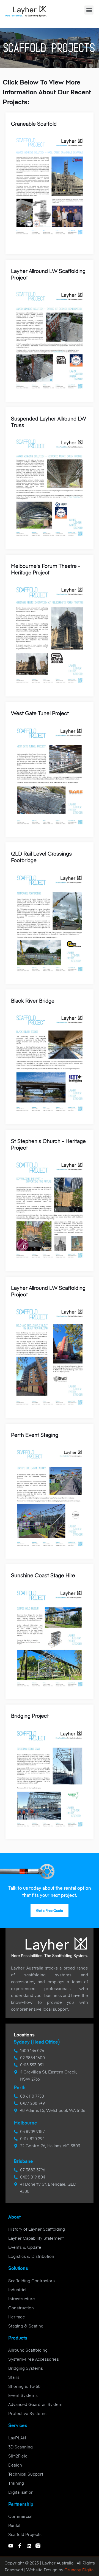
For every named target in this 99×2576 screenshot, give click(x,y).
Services (18, 2425)
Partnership (21, 2504)
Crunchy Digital (79, 2570)
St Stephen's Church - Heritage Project (48, 1145)
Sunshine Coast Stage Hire (43, 1575)
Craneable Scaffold (34, 124)
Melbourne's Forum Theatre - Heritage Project (46, 569)
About (14, 2217)
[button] (89, 10)
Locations (24, 2035)
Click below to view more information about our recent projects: (47, 92)
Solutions (18, 2268)
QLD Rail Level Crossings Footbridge (41, 857)
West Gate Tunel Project (40, 713)
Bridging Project (30, 1716)
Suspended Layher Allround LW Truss (49, 422)
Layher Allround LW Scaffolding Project (48, 274)
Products (18, 2338)
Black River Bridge (33, 1001)
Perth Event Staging (35, 1435)
